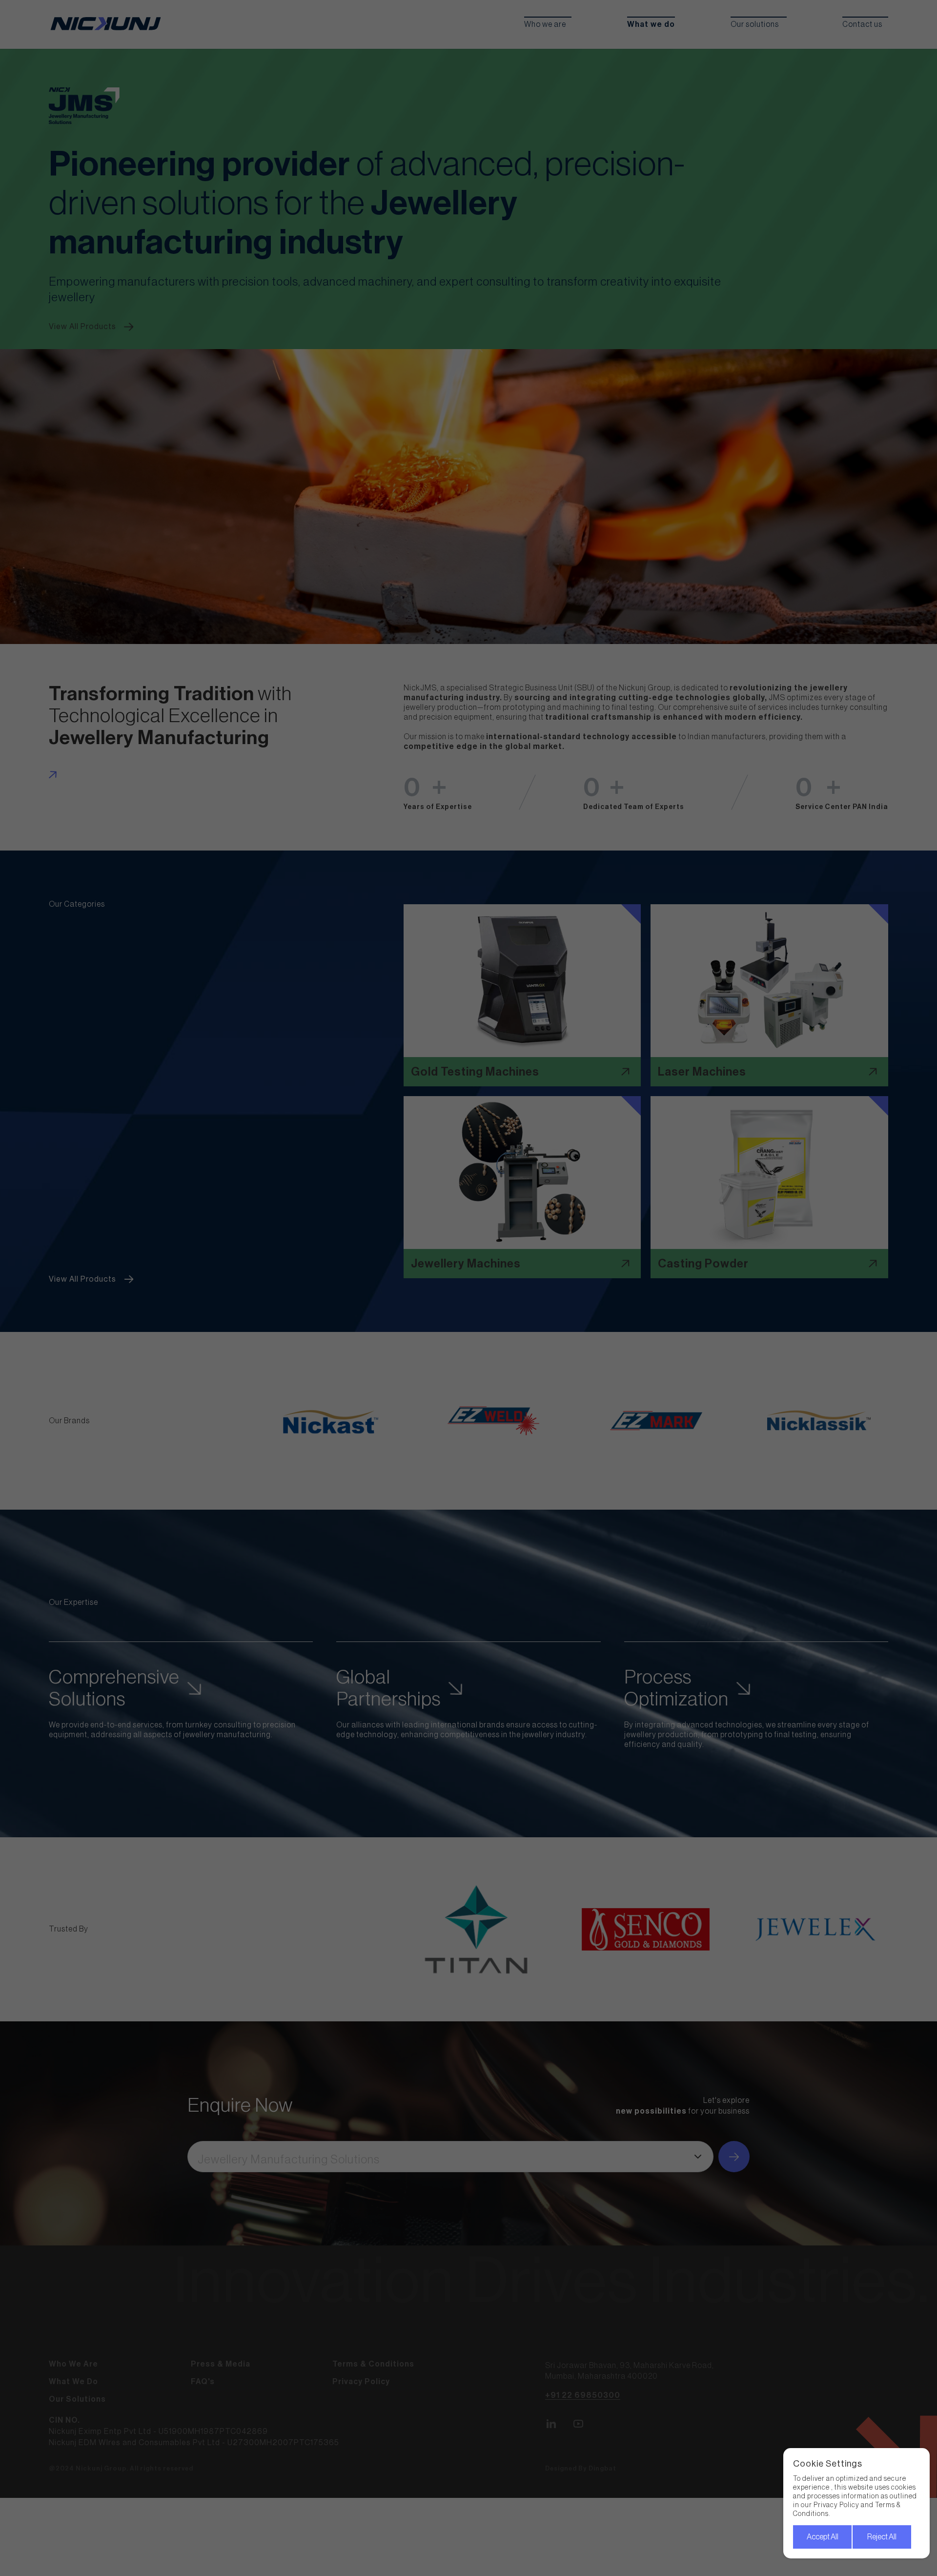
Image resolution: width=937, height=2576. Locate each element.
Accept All (823, 2537)
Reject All (882, 2537)
